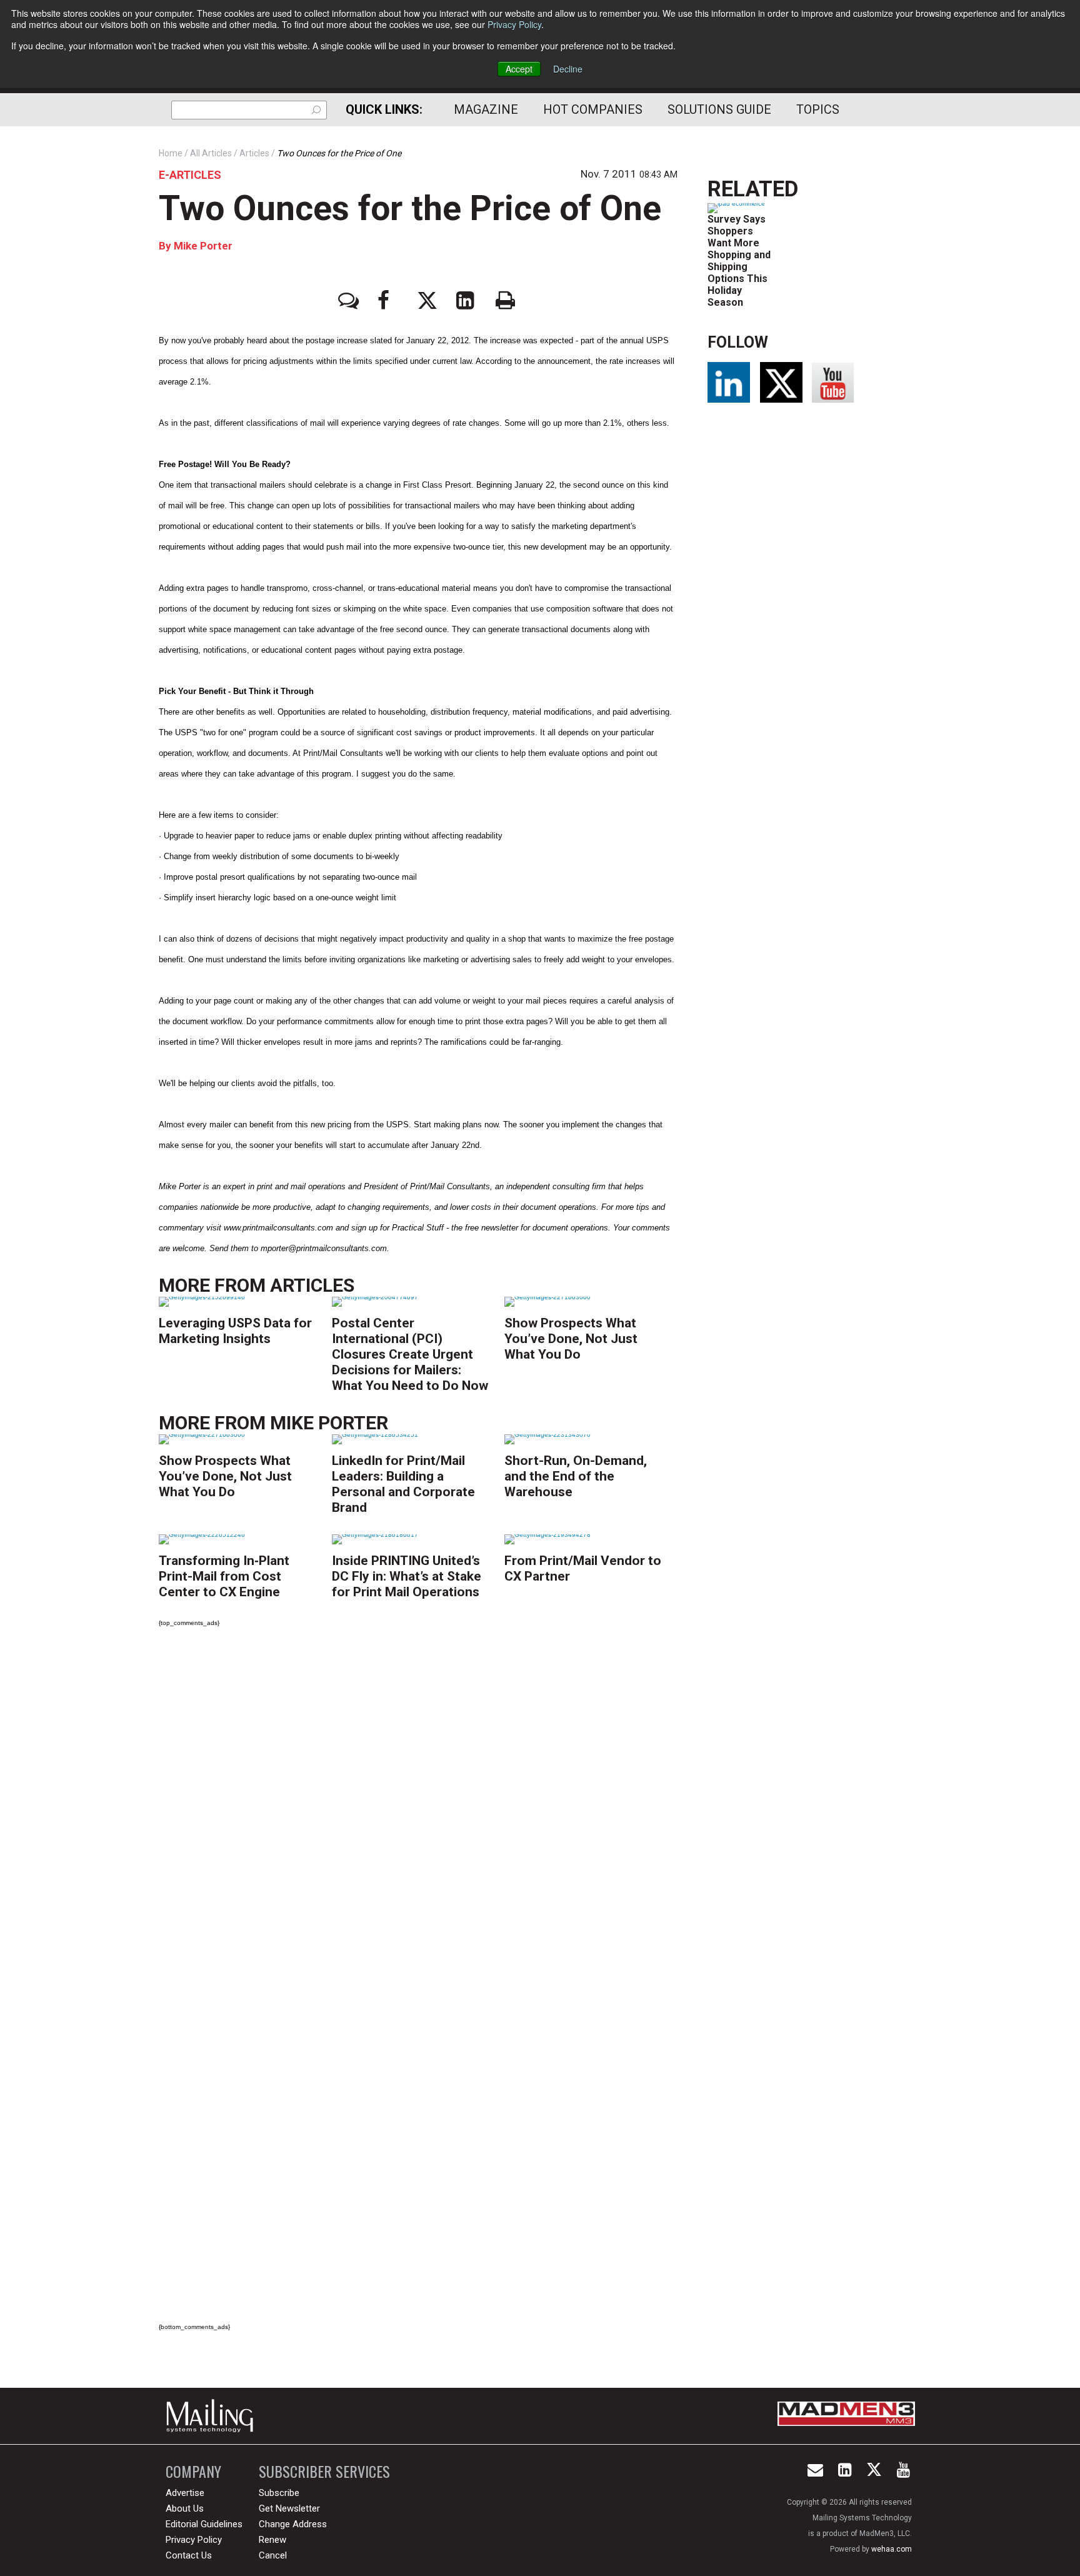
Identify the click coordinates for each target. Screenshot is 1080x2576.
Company (193, 2471)
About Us (185, 2508)
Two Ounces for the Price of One (410, 208)
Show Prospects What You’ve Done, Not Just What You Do (571, 1339)
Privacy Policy (514, 24)
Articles (312, 1285)
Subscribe (279, 2493)
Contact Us (189, 2555)
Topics (818, 109)
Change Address (293, 2524)
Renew (272, 2540)
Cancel (273, 2555)
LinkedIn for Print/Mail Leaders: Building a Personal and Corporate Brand (403, 1484)
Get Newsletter (289, 2508)
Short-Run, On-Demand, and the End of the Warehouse (576, 1476)
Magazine (486, 109)
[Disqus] (418, 1812)
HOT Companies (593, 109)
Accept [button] (519, 69)
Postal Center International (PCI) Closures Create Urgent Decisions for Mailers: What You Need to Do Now (410, 1354)
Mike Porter (203, 246)
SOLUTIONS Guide (719, 109)
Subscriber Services (324, 2471)
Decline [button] (568, 69)
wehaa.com (892, 2549)
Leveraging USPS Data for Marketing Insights (235, 1331)
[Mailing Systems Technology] (213, 2416)
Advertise (185, 2493)
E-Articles (190, 175)
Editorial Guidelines (204, 2524)
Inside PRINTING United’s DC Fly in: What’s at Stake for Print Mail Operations (407, 1576)
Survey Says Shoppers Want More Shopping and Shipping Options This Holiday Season (739, 261)
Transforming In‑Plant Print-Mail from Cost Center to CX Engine (224, 1576)
